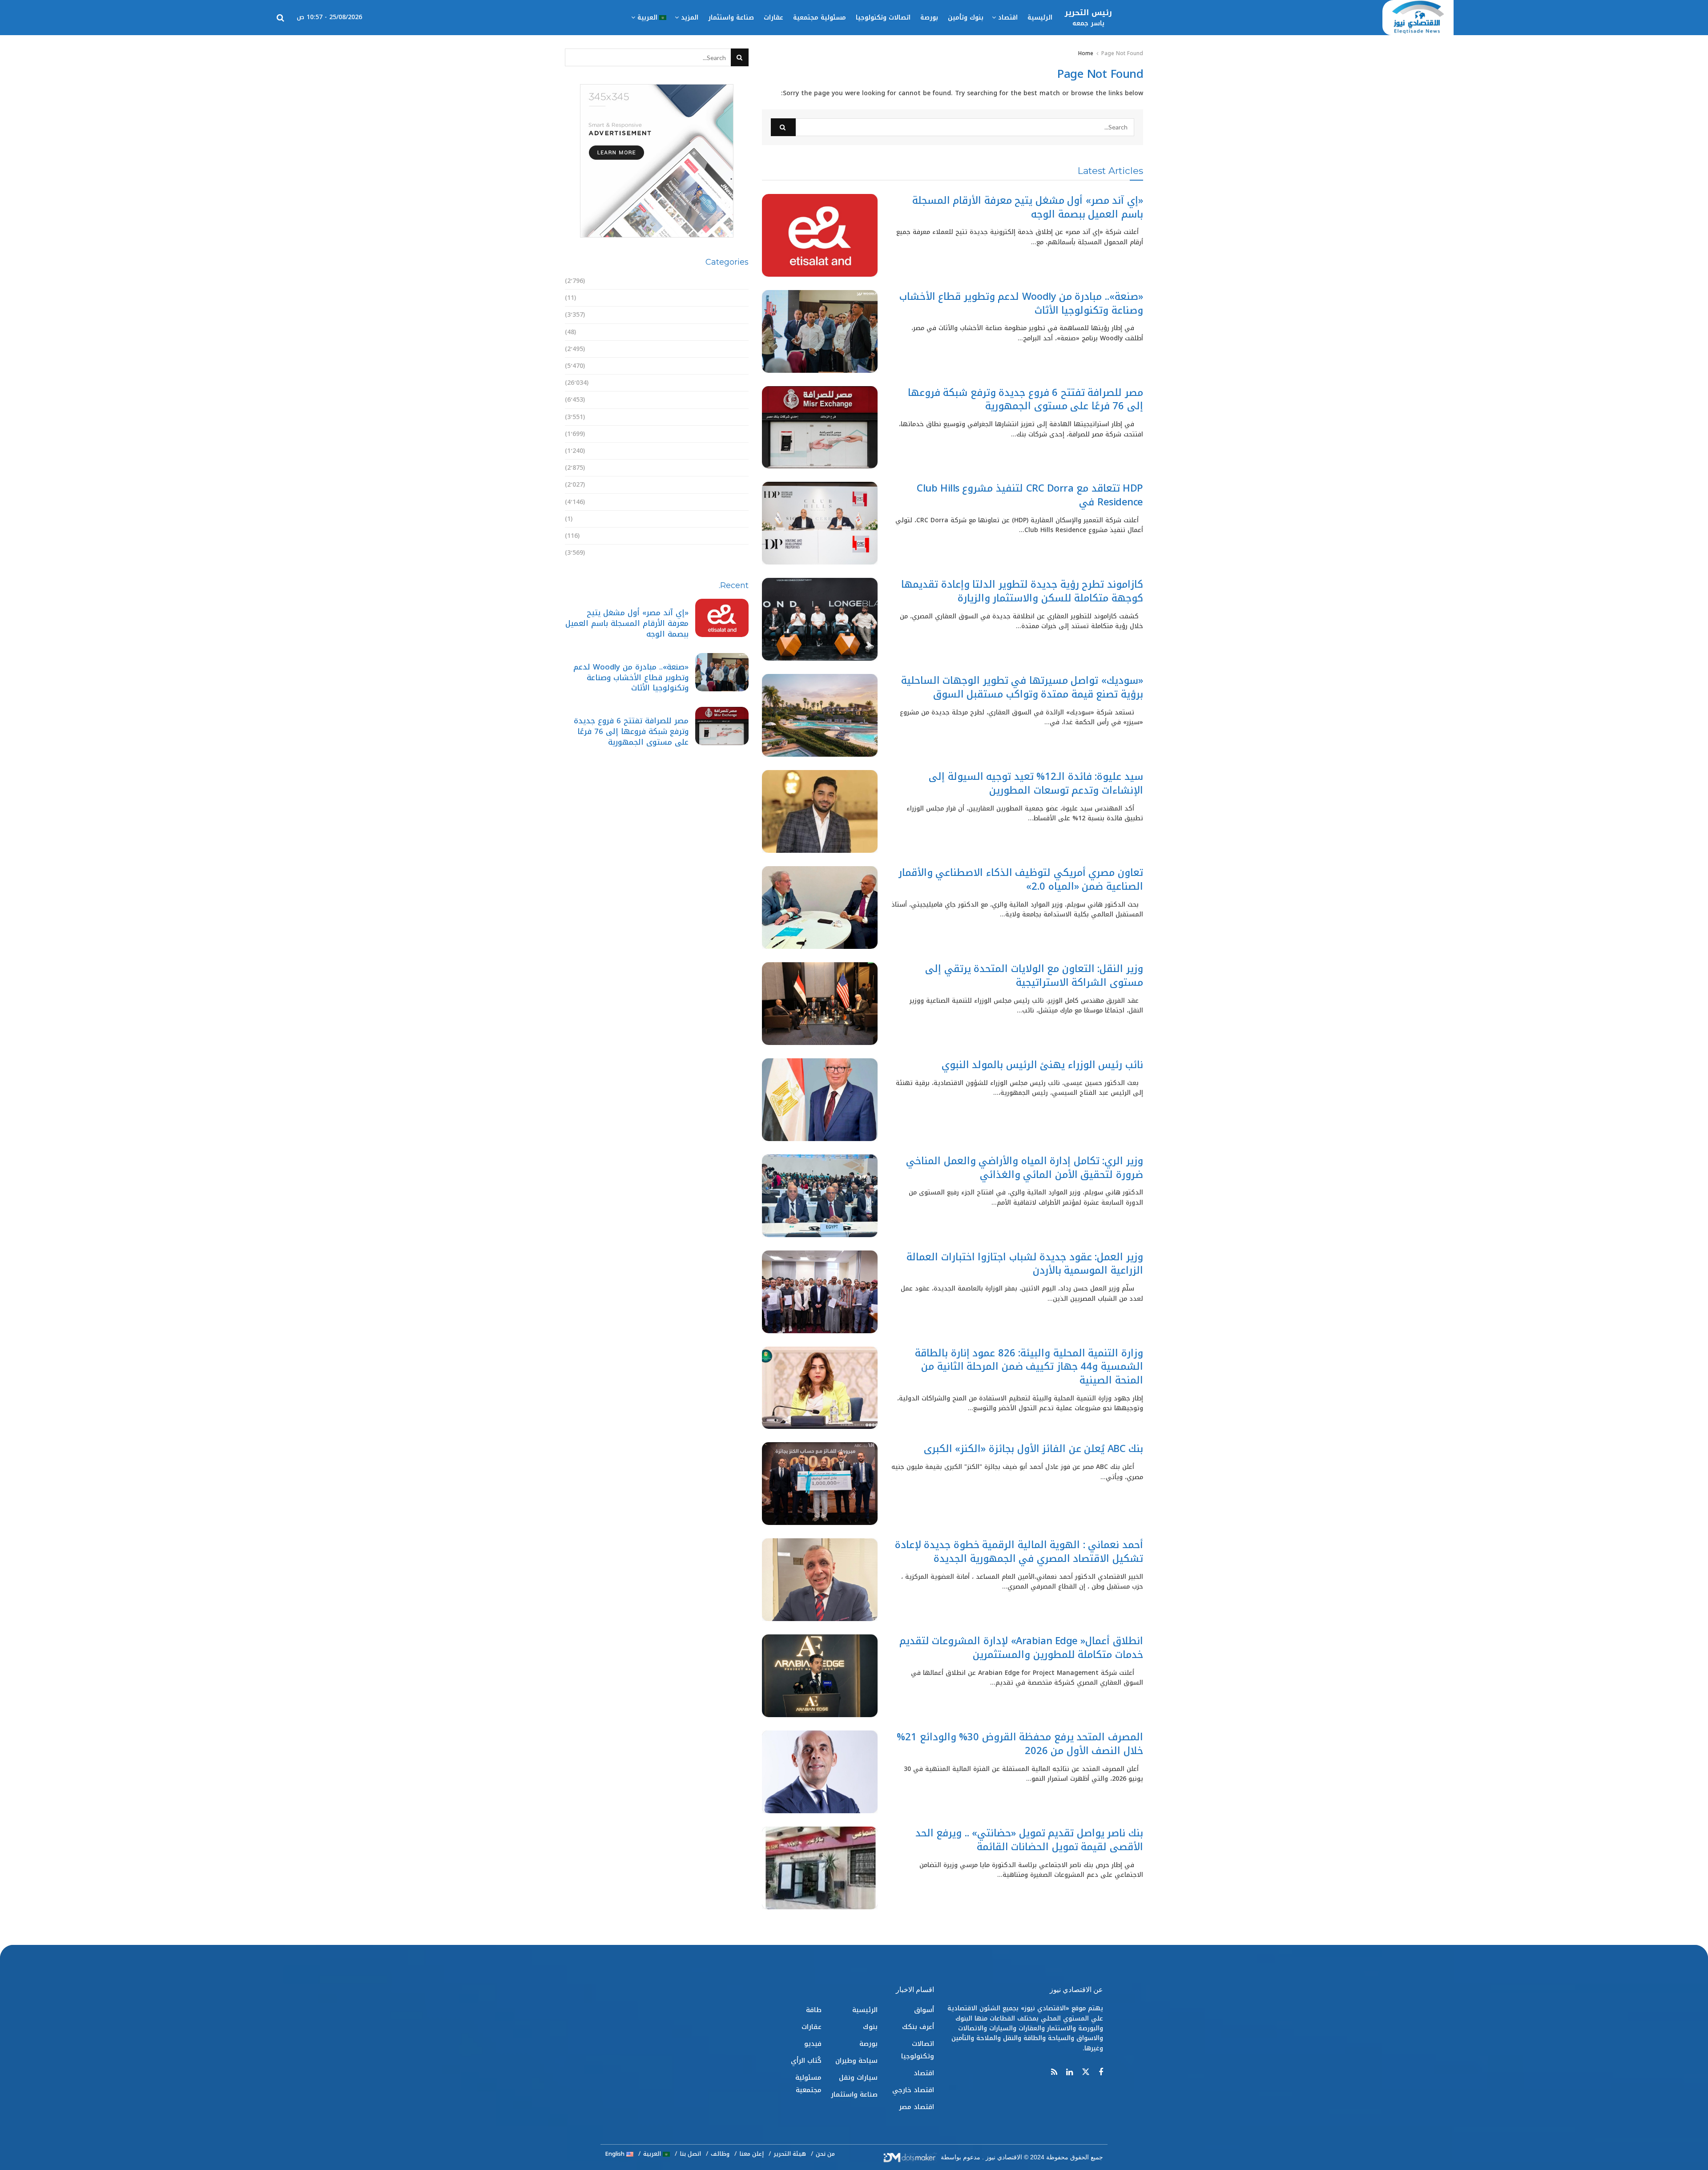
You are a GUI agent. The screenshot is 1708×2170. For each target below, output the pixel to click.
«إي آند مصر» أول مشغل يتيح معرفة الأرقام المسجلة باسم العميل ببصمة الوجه (1028, 208)
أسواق (739, 281)
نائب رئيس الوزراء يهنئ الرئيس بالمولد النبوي (1042, 1065)
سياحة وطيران (727, 434)
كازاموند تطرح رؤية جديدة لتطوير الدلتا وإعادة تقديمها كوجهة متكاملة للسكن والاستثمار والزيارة (1022, 591)
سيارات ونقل (729, 451)
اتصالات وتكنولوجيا (883, 18)
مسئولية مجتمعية (820, 18)
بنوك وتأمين (966, 18)
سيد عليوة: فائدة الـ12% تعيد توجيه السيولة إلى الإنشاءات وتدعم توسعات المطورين (1036, 784)
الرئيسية (1040, 18)
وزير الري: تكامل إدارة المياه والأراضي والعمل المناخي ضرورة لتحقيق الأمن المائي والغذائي (1025, 1168)
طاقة (741, 485)
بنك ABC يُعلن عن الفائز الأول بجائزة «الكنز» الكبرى (1033, 1449)
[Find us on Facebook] (1101, 2073)
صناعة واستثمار (731, 18)
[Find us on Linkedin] (1070, 2073)
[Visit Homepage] (1418, 18)
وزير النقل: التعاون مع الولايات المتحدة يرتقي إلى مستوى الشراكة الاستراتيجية (1034, 976)
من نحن (825, 2154)
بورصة (929, 18)
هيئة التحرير (790, 2154)
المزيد (690, 18)
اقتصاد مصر (731, 366)
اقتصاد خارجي (728, 349)
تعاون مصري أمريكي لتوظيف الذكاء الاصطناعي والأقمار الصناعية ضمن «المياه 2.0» (1021, 880)
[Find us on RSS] (1054, 2073)
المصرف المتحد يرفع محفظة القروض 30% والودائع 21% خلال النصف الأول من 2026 (1020, 1744)
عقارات (773, 18)
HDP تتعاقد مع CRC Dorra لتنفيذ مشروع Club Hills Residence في (1030, 495)
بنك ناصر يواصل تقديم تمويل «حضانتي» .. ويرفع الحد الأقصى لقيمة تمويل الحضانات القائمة (1029, 1840)
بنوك (741, 400)
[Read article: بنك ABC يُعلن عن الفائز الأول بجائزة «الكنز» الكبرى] (820, 1484)
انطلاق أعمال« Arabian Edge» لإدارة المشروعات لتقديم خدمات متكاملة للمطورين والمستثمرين (1021, 1648)
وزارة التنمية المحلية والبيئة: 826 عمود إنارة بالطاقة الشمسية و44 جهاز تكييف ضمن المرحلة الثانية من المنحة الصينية (1029, 1367)
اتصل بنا (690, 2154)
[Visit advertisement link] (657, 161)
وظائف (720, 2154)
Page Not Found (1122, 53)
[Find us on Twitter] (1086, 2072)
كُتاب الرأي (733, 536)
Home (1086, 53)
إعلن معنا (751, 2154)
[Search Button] (280, 18)
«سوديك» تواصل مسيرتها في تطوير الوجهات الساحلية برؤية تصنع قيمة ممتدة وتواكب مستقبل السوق (1022, 688)
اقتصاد (1008, 18)
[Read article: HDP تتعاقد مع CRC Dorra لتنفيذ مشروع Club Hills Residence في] (820, 523)
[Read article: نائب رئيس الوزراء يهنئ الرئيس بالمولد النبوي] (820, 1100)
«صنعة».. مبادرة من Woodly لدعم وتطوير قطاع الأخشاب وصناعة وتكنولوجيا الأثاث (1021, 304)
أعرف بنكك (733, 298)
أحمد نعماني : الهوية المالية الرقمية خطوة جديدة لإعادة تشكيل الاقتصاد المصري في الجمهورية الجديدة (1019, 1552)
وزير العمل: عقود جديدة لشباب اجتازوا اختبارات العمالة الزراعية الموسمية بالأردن (1025, 1264)
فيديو (740, 519)
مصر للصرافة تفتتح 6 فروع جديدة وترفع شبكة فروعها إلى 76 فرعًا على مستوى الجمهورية (1026, 400)
